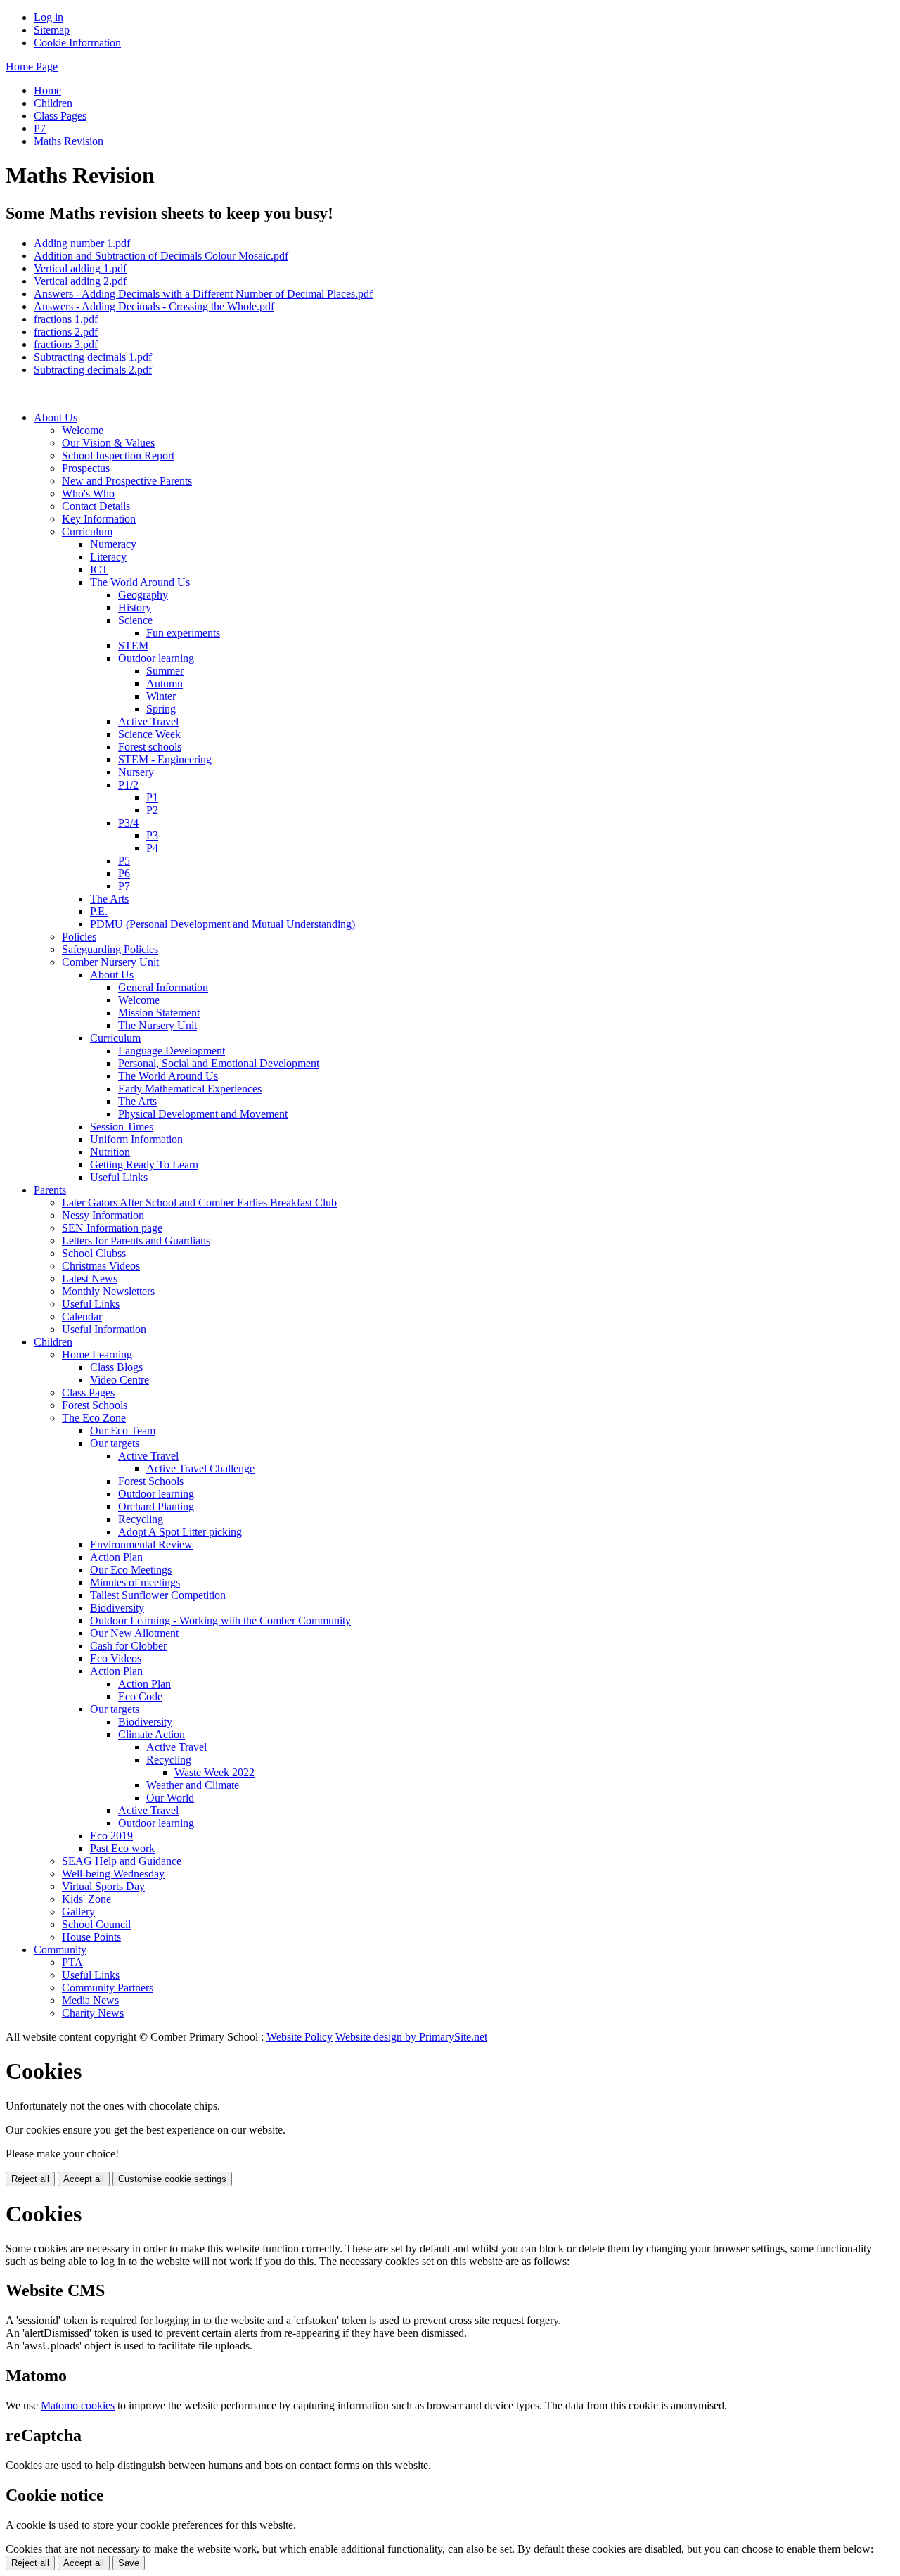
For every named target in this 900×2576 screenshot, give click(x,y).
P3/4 (128, 823)
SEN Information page (112, 1228)
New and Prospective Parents (127, 481)
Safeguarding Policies (110, 949)
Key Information (99, 519)
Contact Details (96, 506)
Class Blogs (116, 1367)
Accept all (84, 2179)
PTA (72, 1962)
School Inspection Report (118, 455)
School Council (96, 1924)
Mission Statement (159, 1013)
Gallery (78, 1912)
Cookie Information (77, 43)
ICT (99, 569)
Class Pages (60, 116)
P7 (40, 128)
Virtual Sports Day (103, 1886)
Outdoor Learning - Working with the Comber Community (220, 1620)
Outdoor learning (156, 658)
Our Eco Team (123, 1430)
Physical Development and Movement (203, 1114)
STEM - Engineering (165, 759)
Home (47, 90)
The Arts (109, 899)
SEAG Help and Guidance (122, 1861)
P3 (152, 835)
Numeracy (113, 544)
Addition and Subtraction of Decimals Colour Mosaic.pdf (161, 256)
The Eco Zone (94, 1418)
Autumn (165, 683)
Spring (161, 709)
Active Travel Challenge (200, 1468)
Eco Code (140, 1696)
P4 (152, 848)
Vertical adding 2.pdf (80, 281)
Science (135, 620)
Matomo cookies (78, 2405)
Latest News (90, 1279)
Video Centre (120, 1380)
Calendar (82, 1316)
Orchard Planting (156, 1506)
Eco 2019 (111, 1836)
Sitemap (52, 30)
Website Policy (300, 2037)
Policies (79, 937)
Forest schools (150, 747)
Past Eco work (122, 1848)
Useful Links (119, 1177)
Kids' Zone (86, 1899)
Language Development (172, 1051)
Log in (49, 17)
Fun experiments (183, 633)
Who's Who (88, 493)
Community (60, 1950)
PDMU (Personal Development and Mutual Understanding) (223, 924)
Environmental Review (141, 1544)
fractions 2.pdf (66, 332)
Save (129, 2563)
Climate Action (152, 1734)
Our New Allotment (134, 1633)
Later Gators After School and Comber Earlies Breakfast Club (199, 1203)
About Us (56, 417)
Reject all (30, 2179)
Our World (170, 1798)
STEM (133, 645)
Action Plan (116, 1557)
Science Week (149, 734)
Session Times (122, 1127)
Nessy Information (103, 1215)
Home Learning (97, 1354)
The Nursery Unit (157, 1025)
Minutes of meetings (135, 1582)
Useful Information (104, 1329)
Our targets (115, 1443)
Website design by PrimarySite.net (411, 2037)
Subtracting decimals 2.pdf (93, 370)
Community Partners (108, 1988)
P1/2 (128, 785)
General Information (163, 987)
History (135, 607)
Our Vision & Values (108, 443)
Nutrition (110, 1152)
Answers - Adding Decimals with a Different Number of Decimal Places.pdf (203, 294)
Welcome (83, 430)
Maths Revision (69, 141)
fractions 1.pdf (66, 319)
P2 (152, 810)
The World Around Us (140, 582)
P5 (124, 861)
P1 (152, 797)
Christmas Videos (101, 1266)
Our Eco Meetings (131, 1570)
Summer (165, 671)
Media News (90, 2000)
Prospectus (86, 468)
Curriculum (87, 531)
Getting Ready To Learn (144, 1165)
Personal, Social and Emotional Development (219, 1063)
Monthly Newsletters (108, 1291)
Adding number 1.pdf (82, 243)
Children (53, 103)
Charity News (93, 2013)
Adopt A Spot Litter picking (180, 1532)
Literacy (108, 557)
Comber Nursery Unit (110, 962)
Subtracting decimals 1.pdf (93, 357)
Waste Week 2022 (214, 1772)
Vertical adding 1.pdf (80, 268)
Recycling (141, 1519)
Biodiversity (117, 1608)
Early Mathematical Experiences (190, 1089)
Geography (143, 595)
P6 (124, 873)
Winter (161, 696)
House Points (91, 1937)
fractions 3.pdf (66, 344)
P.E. (99, 911)
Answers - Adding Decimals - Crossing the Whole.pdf (154, 306)
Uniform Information (136, 1139)
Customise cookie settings (172, 2179)
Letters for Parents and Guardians (136, 1241)
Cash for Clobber (128, 1646)
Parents (50, 1190)
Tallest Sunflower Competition (158, 1595)
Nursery (136, 772)
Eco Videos (116, 1658)
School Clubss (94, 1253)
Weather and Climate (193, 1785)
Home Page (32, 66)
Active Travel (148, 721)
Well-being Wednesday (113, 1874)
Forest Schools (95, 1405)
